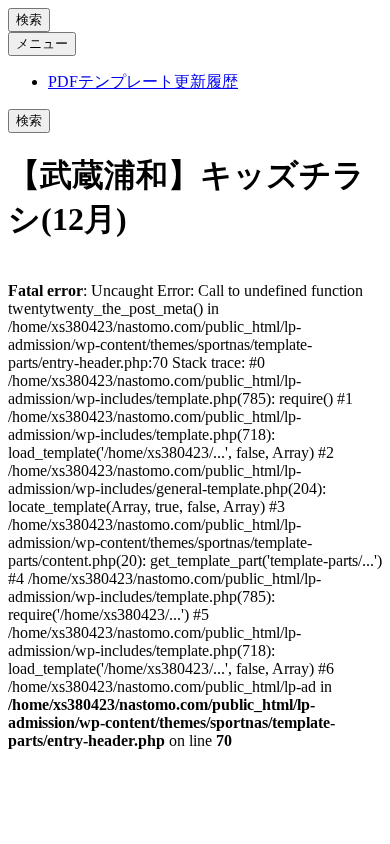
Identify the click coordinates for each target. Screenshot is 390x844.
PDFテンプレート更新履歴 (143, 81)
